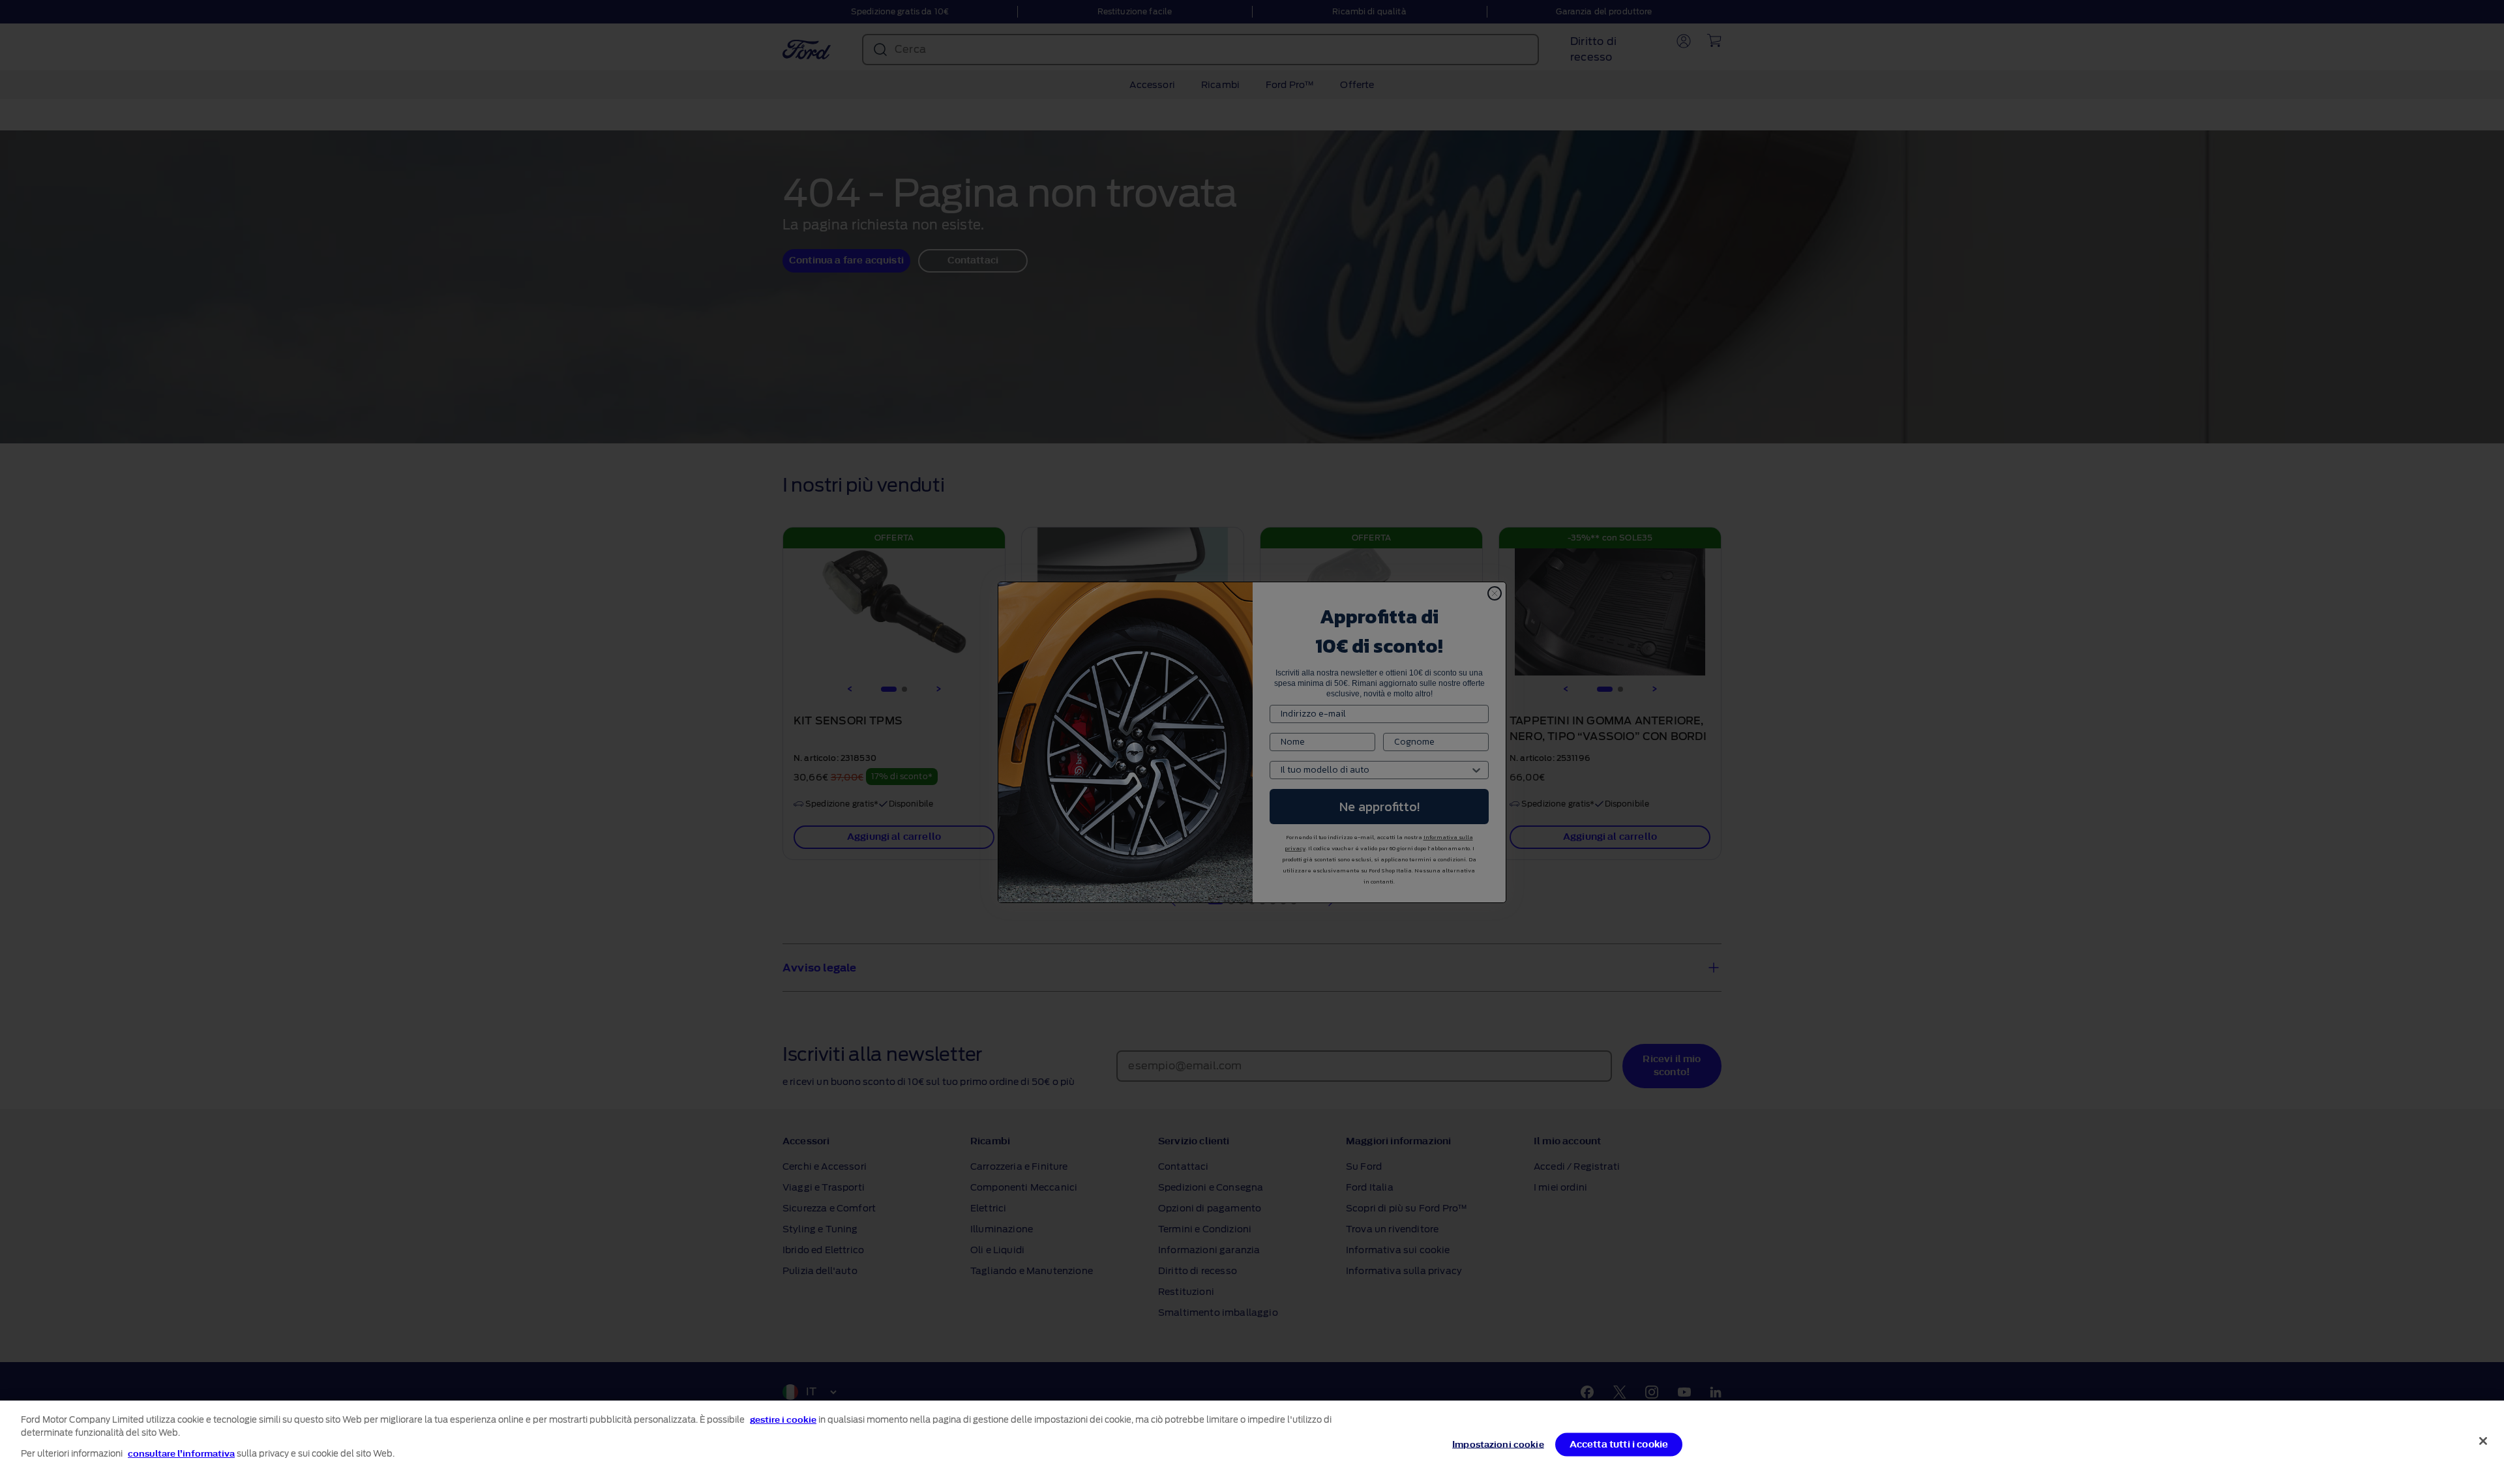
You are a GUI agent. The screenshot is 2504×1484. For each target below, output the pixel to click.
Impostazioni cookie (1498, 1445)
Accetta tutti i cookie (1619, 1445)
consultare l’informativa (181, 1454)
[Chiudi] (2483, 1441)
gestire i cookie (783, 1420)
